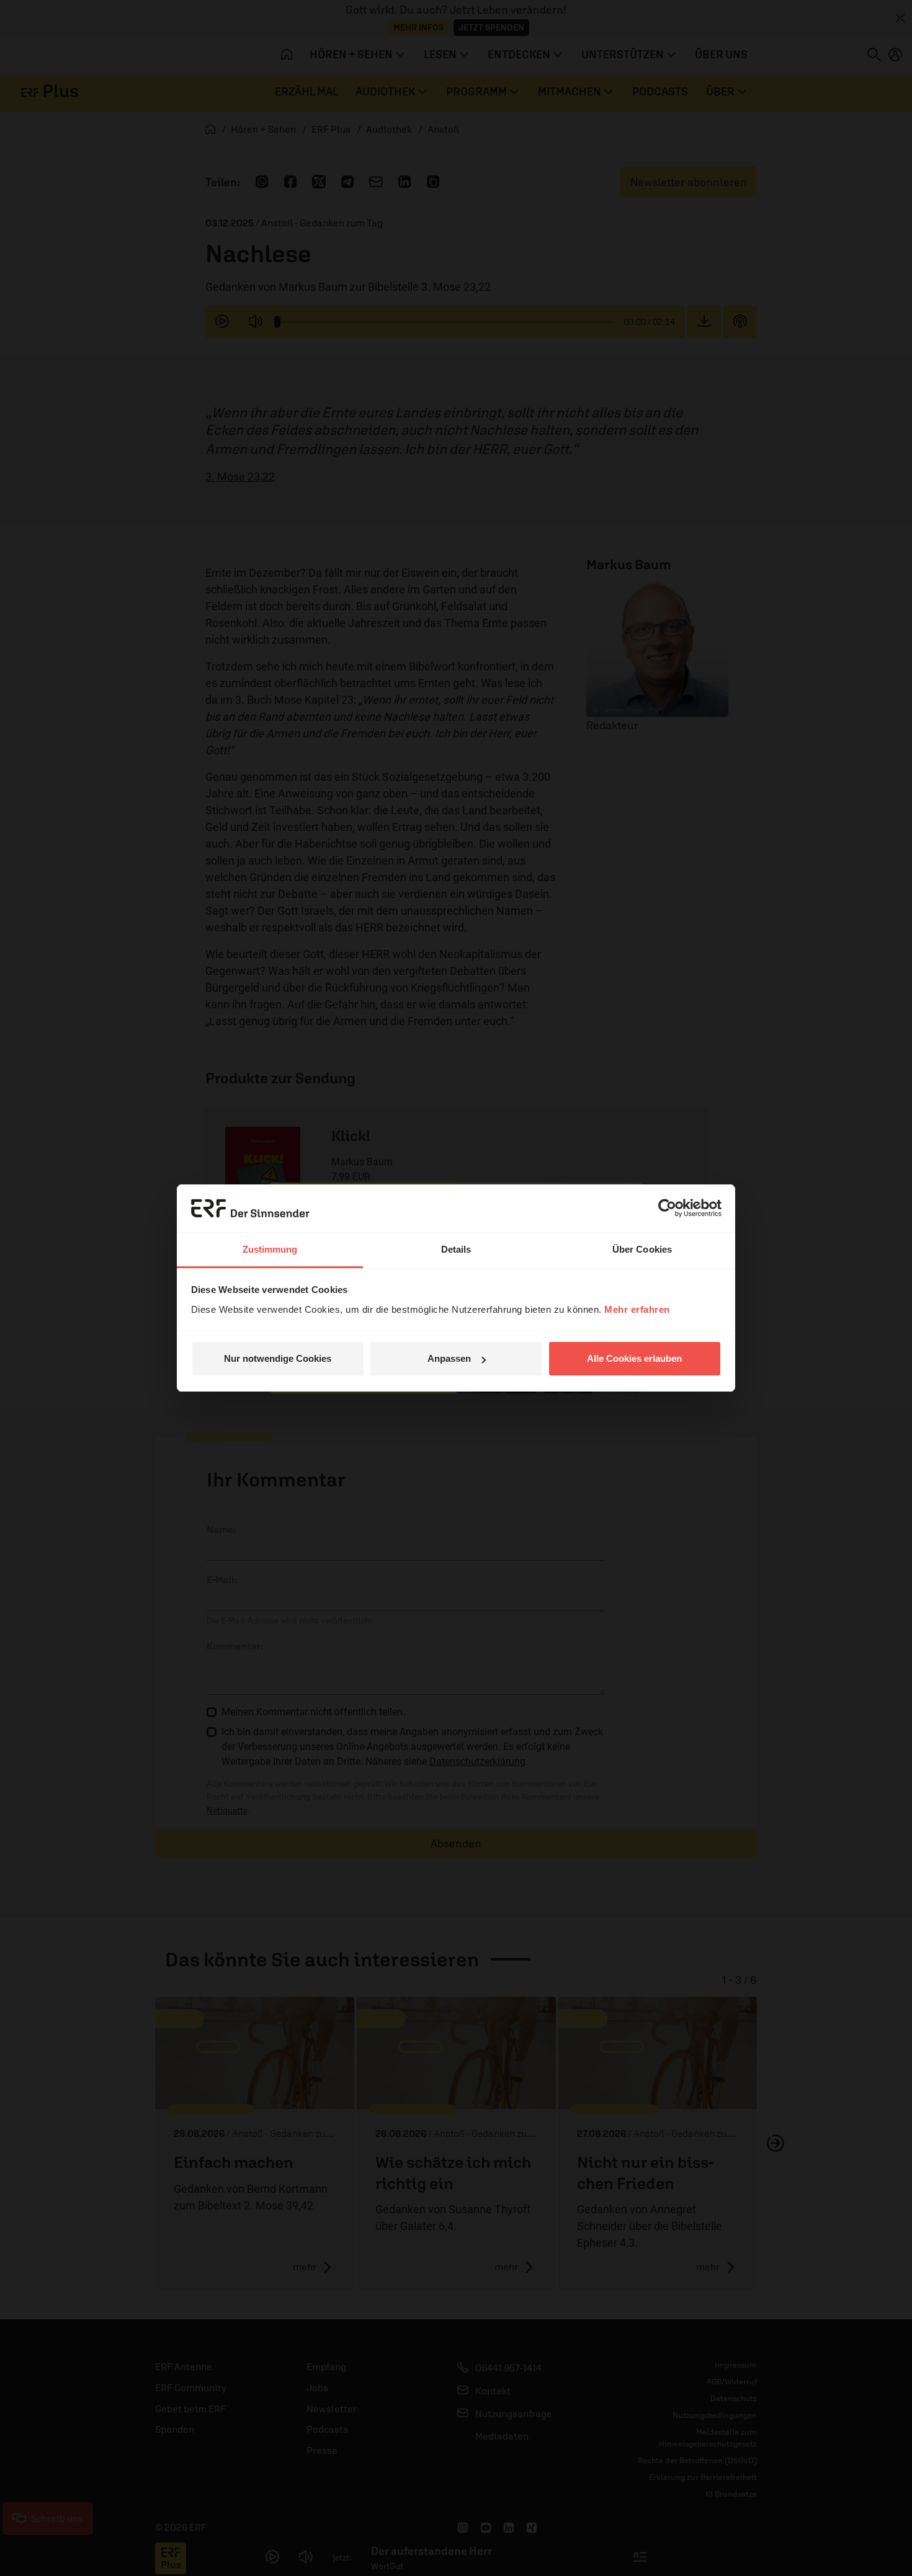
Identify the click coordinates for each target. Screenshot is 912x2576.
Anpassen (449, 1358)
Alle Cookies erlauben (634, 1358)
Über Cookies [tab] (642, 1249)
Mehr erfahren (637, 1309)
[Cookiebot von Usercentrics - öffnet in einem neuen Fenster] (667, 1208)
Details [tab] (456, 1249)
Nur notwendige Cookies (278, 1358)
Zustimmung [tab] (270, 1249)
